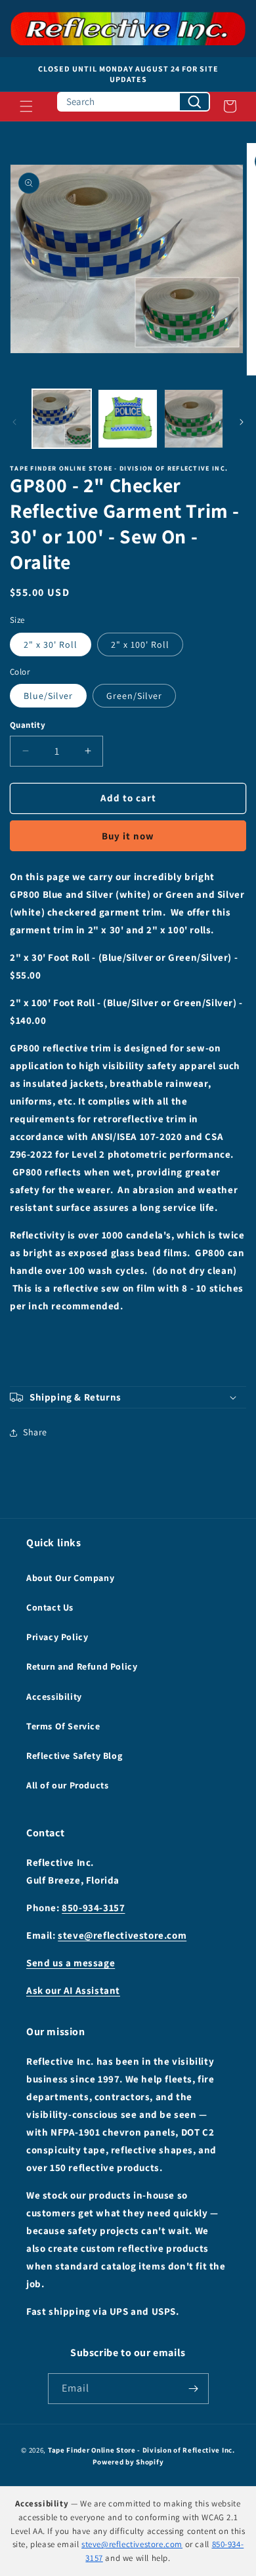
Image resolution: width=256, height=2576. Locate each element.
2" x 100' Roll (140, 644)
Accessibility (54, 1697)
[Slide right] (242, 422)
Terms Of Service (63, 1726)
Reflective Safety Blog (74, 1756)
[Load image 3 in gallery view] (194, 419)
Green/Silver (134, 696)
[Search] (194, 102)
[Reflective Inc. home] (128, 29)
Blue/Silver (48, 696)
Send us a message (71, 1963)
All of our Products (67, 1785)
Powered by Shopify (128, 2462)
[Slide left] (14, 422)
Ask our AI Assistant (73, 1990)
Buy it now (128, 836)
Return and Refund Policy (82, 1666)
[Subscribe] (194, 2389)
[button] (26, 106)
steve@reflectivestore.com (122, 1935)
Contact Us (50, 1607)
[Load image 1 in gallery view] (62, 419)
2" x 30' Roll (51, 644)
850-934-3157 (93, 1908)
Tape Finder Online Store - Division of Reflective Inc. (141, 2450)
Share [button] (35, 1432)
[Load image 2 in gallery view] (127, 419)
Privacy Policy (57, 1637)
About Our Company (70, 1578)
